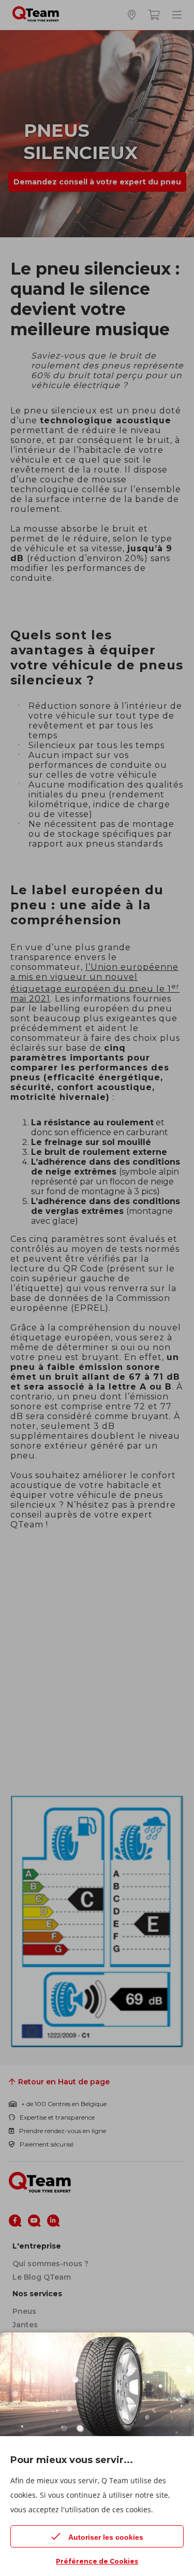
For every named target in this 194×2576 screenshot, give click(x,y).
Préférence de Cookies (97, 2561)
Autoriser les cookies (106, 2537)
